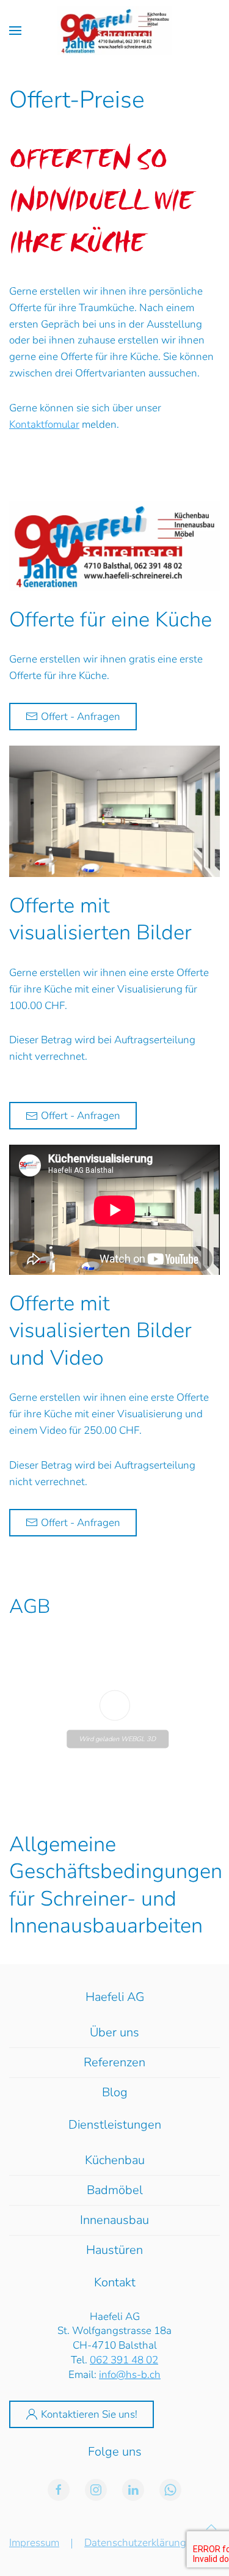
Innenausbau (114, 2220)
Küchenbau (115, 2160)
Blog (115, 2092)
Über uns (114, 2032)
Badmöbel (115, 2190)
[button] (15, 31)
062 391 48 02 (124, 2360)
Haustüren (114, 2250)
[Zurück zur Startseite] (114, 31)
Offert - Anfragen (81, 717)
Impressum (34, 2543)
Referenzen (114, 2062)
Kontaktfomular (44, 424)
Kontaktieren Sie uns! (89, 2414)
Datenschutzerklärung (135, 2543)
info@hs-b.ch (130, 2375)
